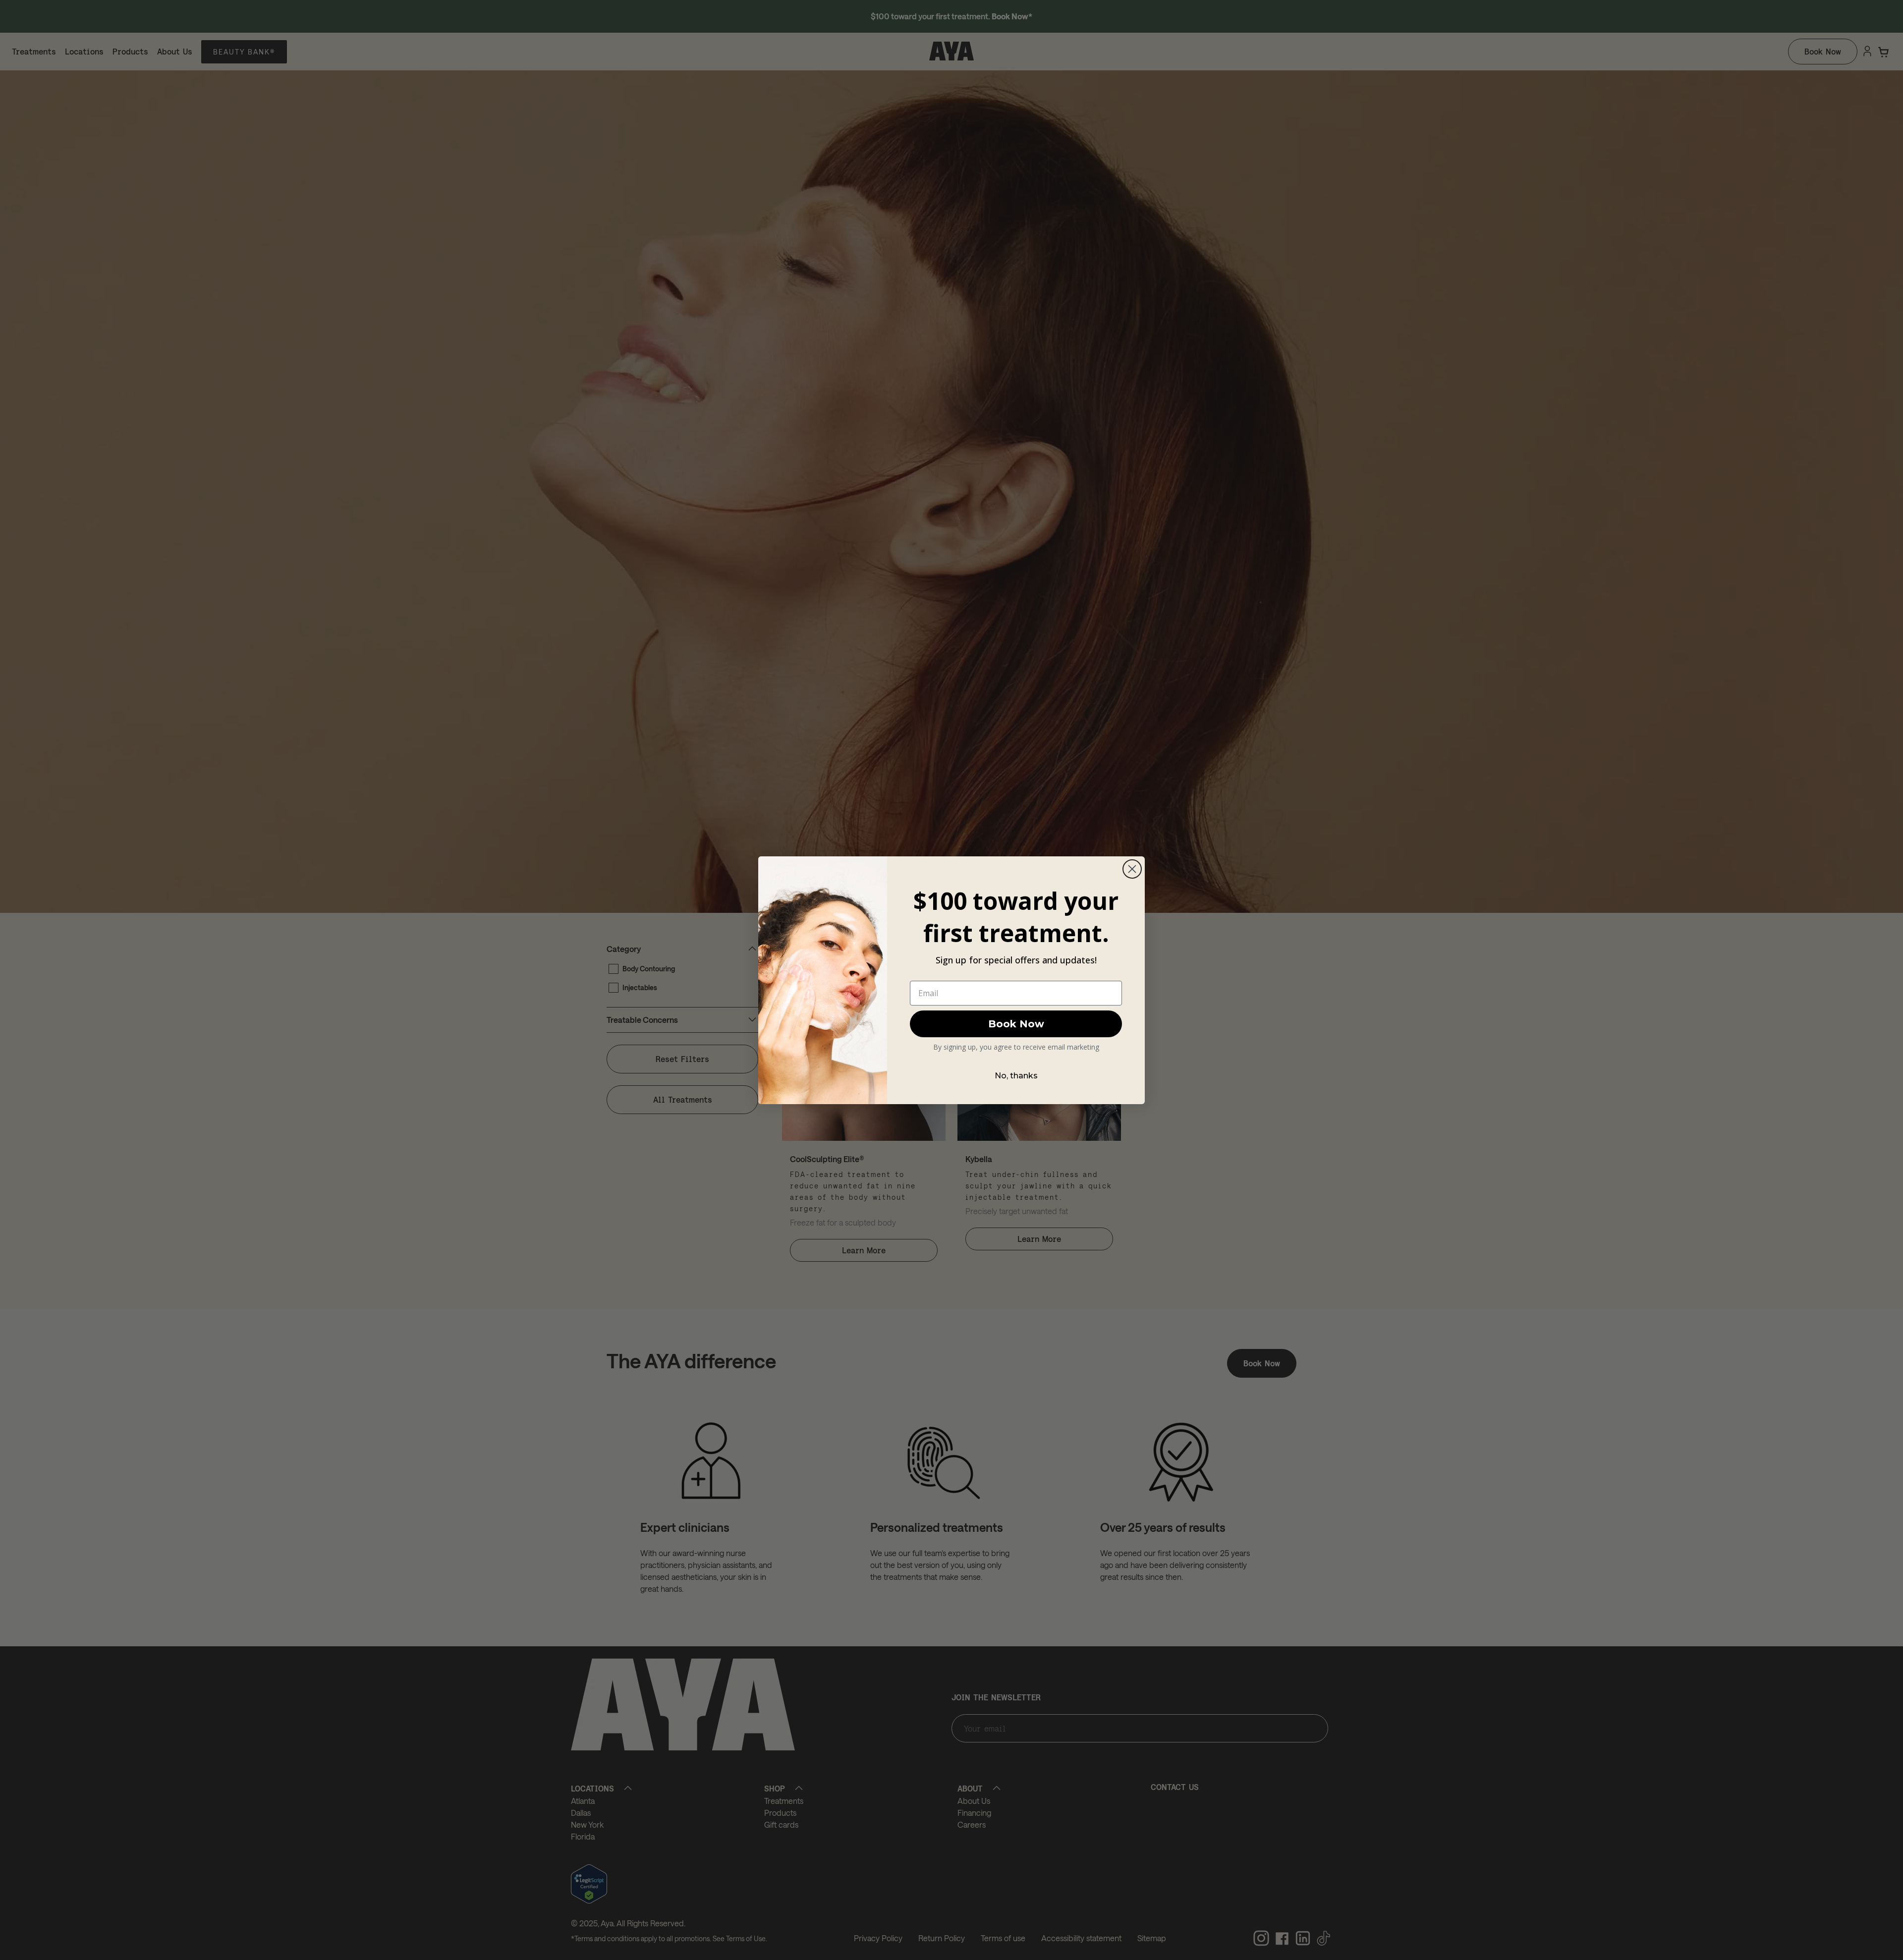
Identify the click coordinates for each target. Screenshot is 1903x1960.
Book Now (1016, 1024)
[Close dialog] (1132, 869)
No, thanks (1016, 1076)
